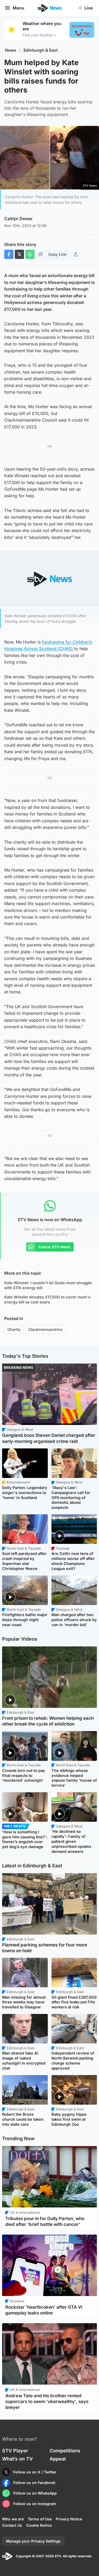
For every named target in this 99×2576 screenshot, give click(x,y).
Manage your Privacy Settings (33, 2541)
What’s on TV (17, 2459)
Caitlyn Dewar (18, 219)
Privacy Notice (69, 2519)
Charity (14, 1329)
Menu (18, 8)
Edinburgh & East (41, 50)
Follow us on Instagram (35, 2504)
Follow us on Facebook (34, 2483)
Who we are (13, 2519)
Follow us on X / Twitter (35, 2472)
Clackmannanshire (45, 1329)
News (11, 50)
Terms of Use (40, 2519)
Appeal (58, 2459)
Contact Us (12, 2525)
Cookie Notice (39, 2525)
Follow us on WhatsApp (35, 2493)
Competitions (65, 2451)
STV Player (15, 2451)
